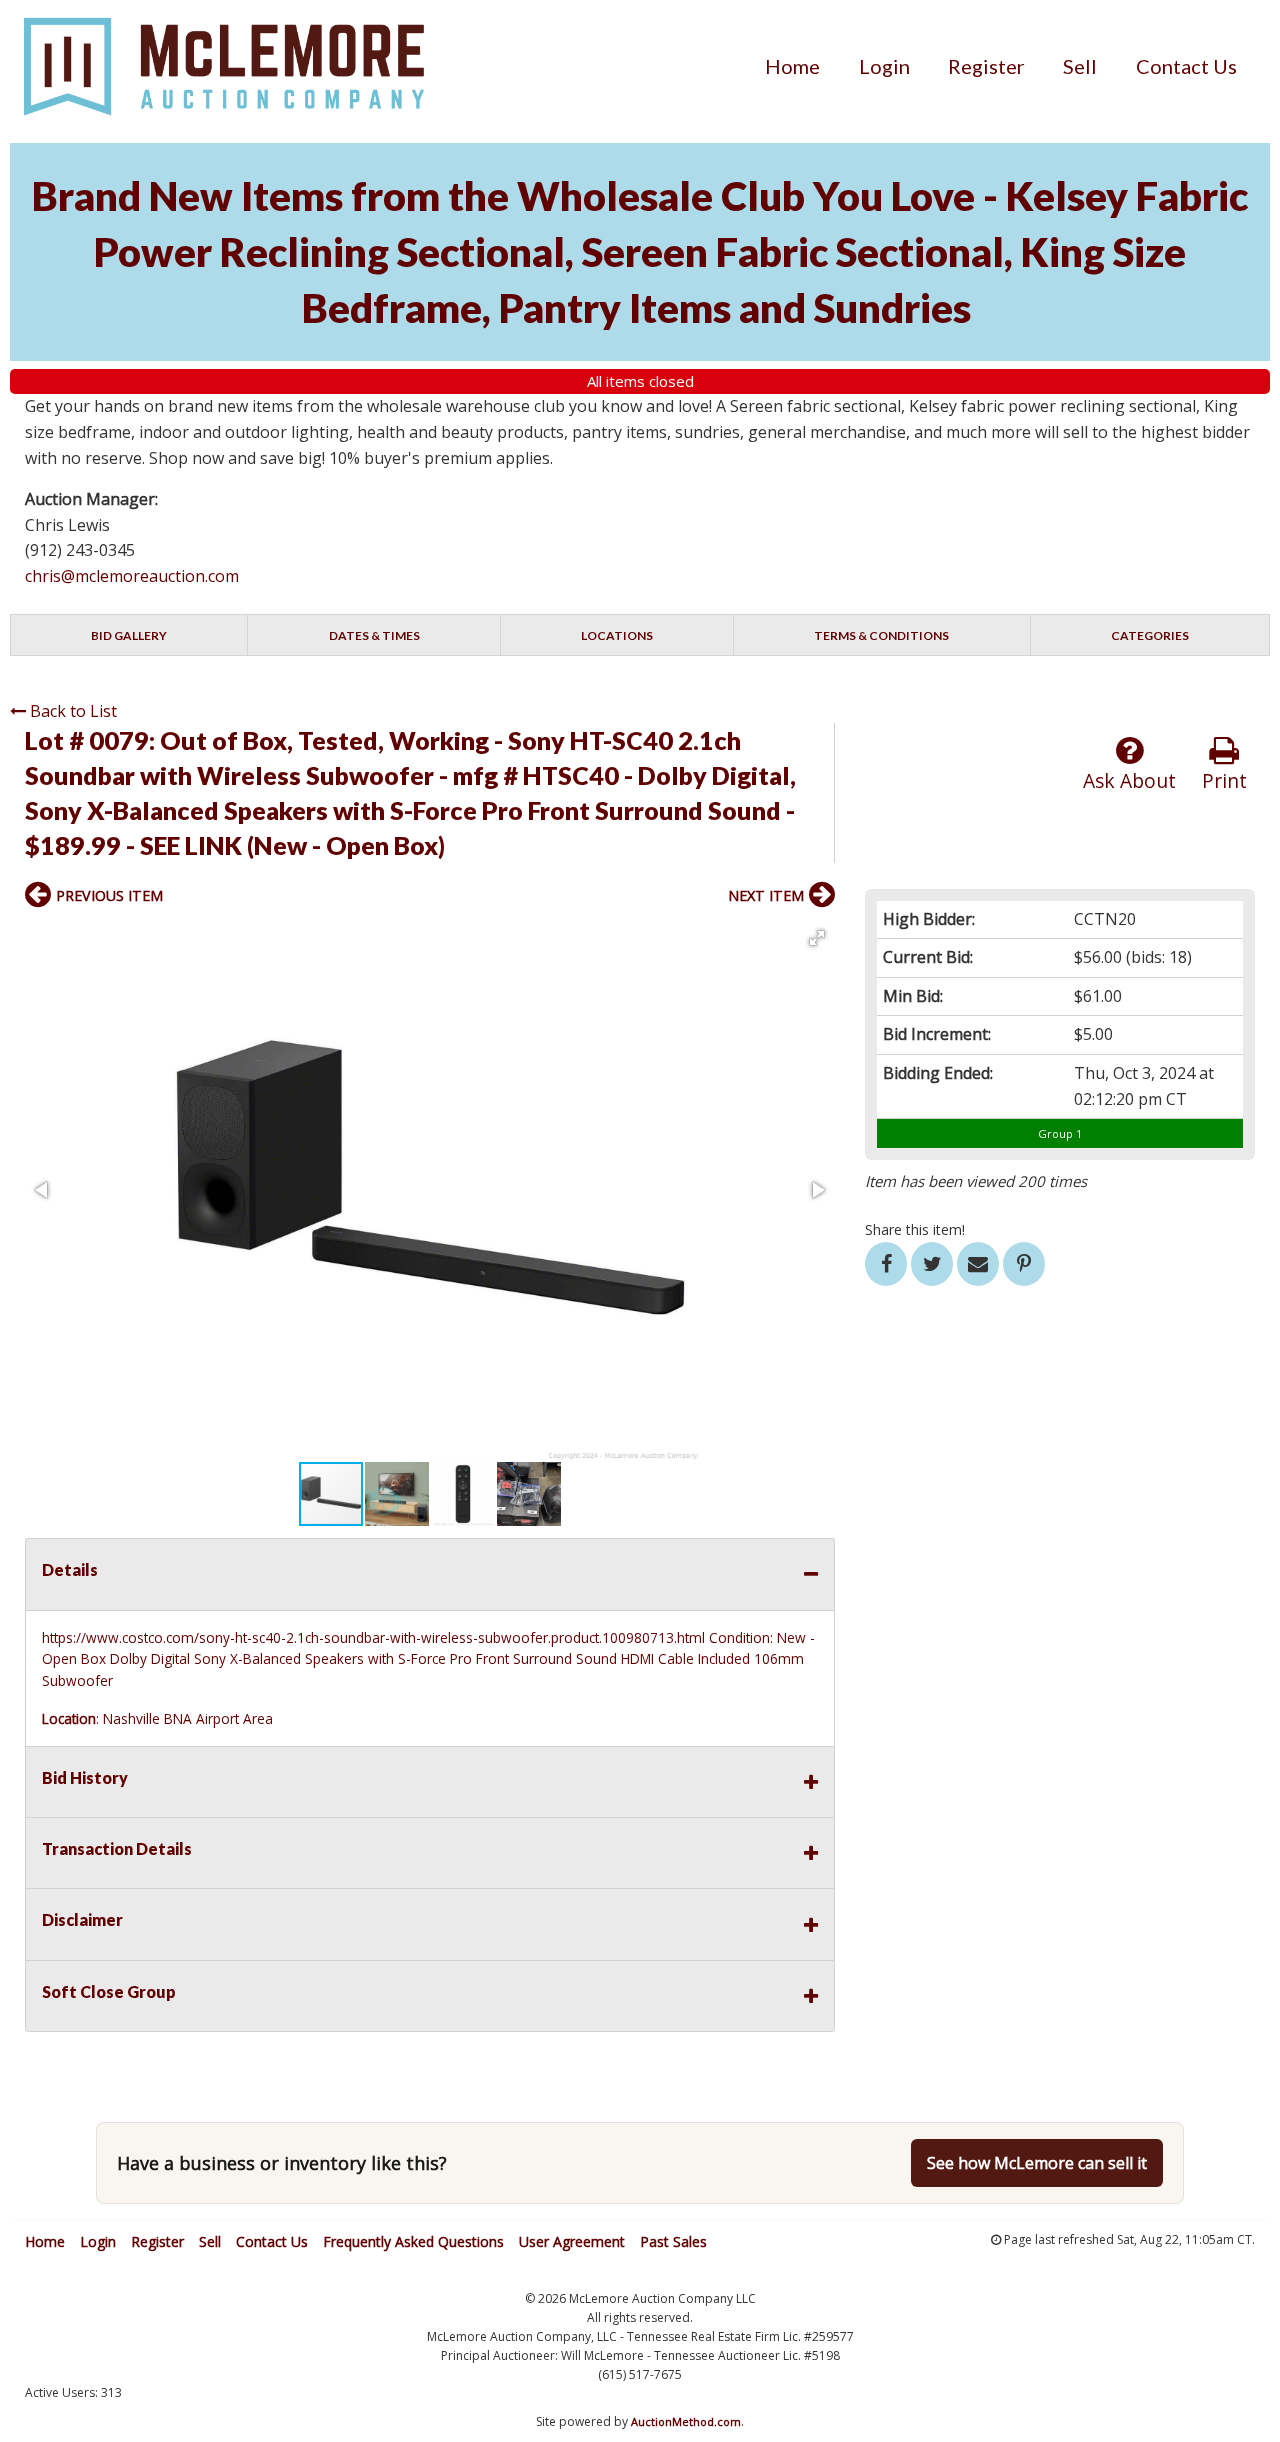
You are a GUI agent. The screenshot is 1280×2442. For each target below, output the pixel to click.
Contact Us (1186, 66)
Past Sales (673, 2241)
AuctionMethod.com (686, 2421)
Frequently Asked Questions (413, 2241)
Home (792, 66)
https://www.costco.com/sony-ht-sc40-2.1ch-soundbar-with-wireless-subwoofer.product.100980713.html (373, 1637)
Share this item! (915, 1229)
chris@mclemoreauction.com (132, 576)
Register (986, 66)
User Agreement (572, 2241)
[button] (817, 938)
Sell (1080, 66)
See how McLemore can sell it (1037, 2163)
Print (1224, 780)
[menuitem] (792, 66)
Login (884, 66)
